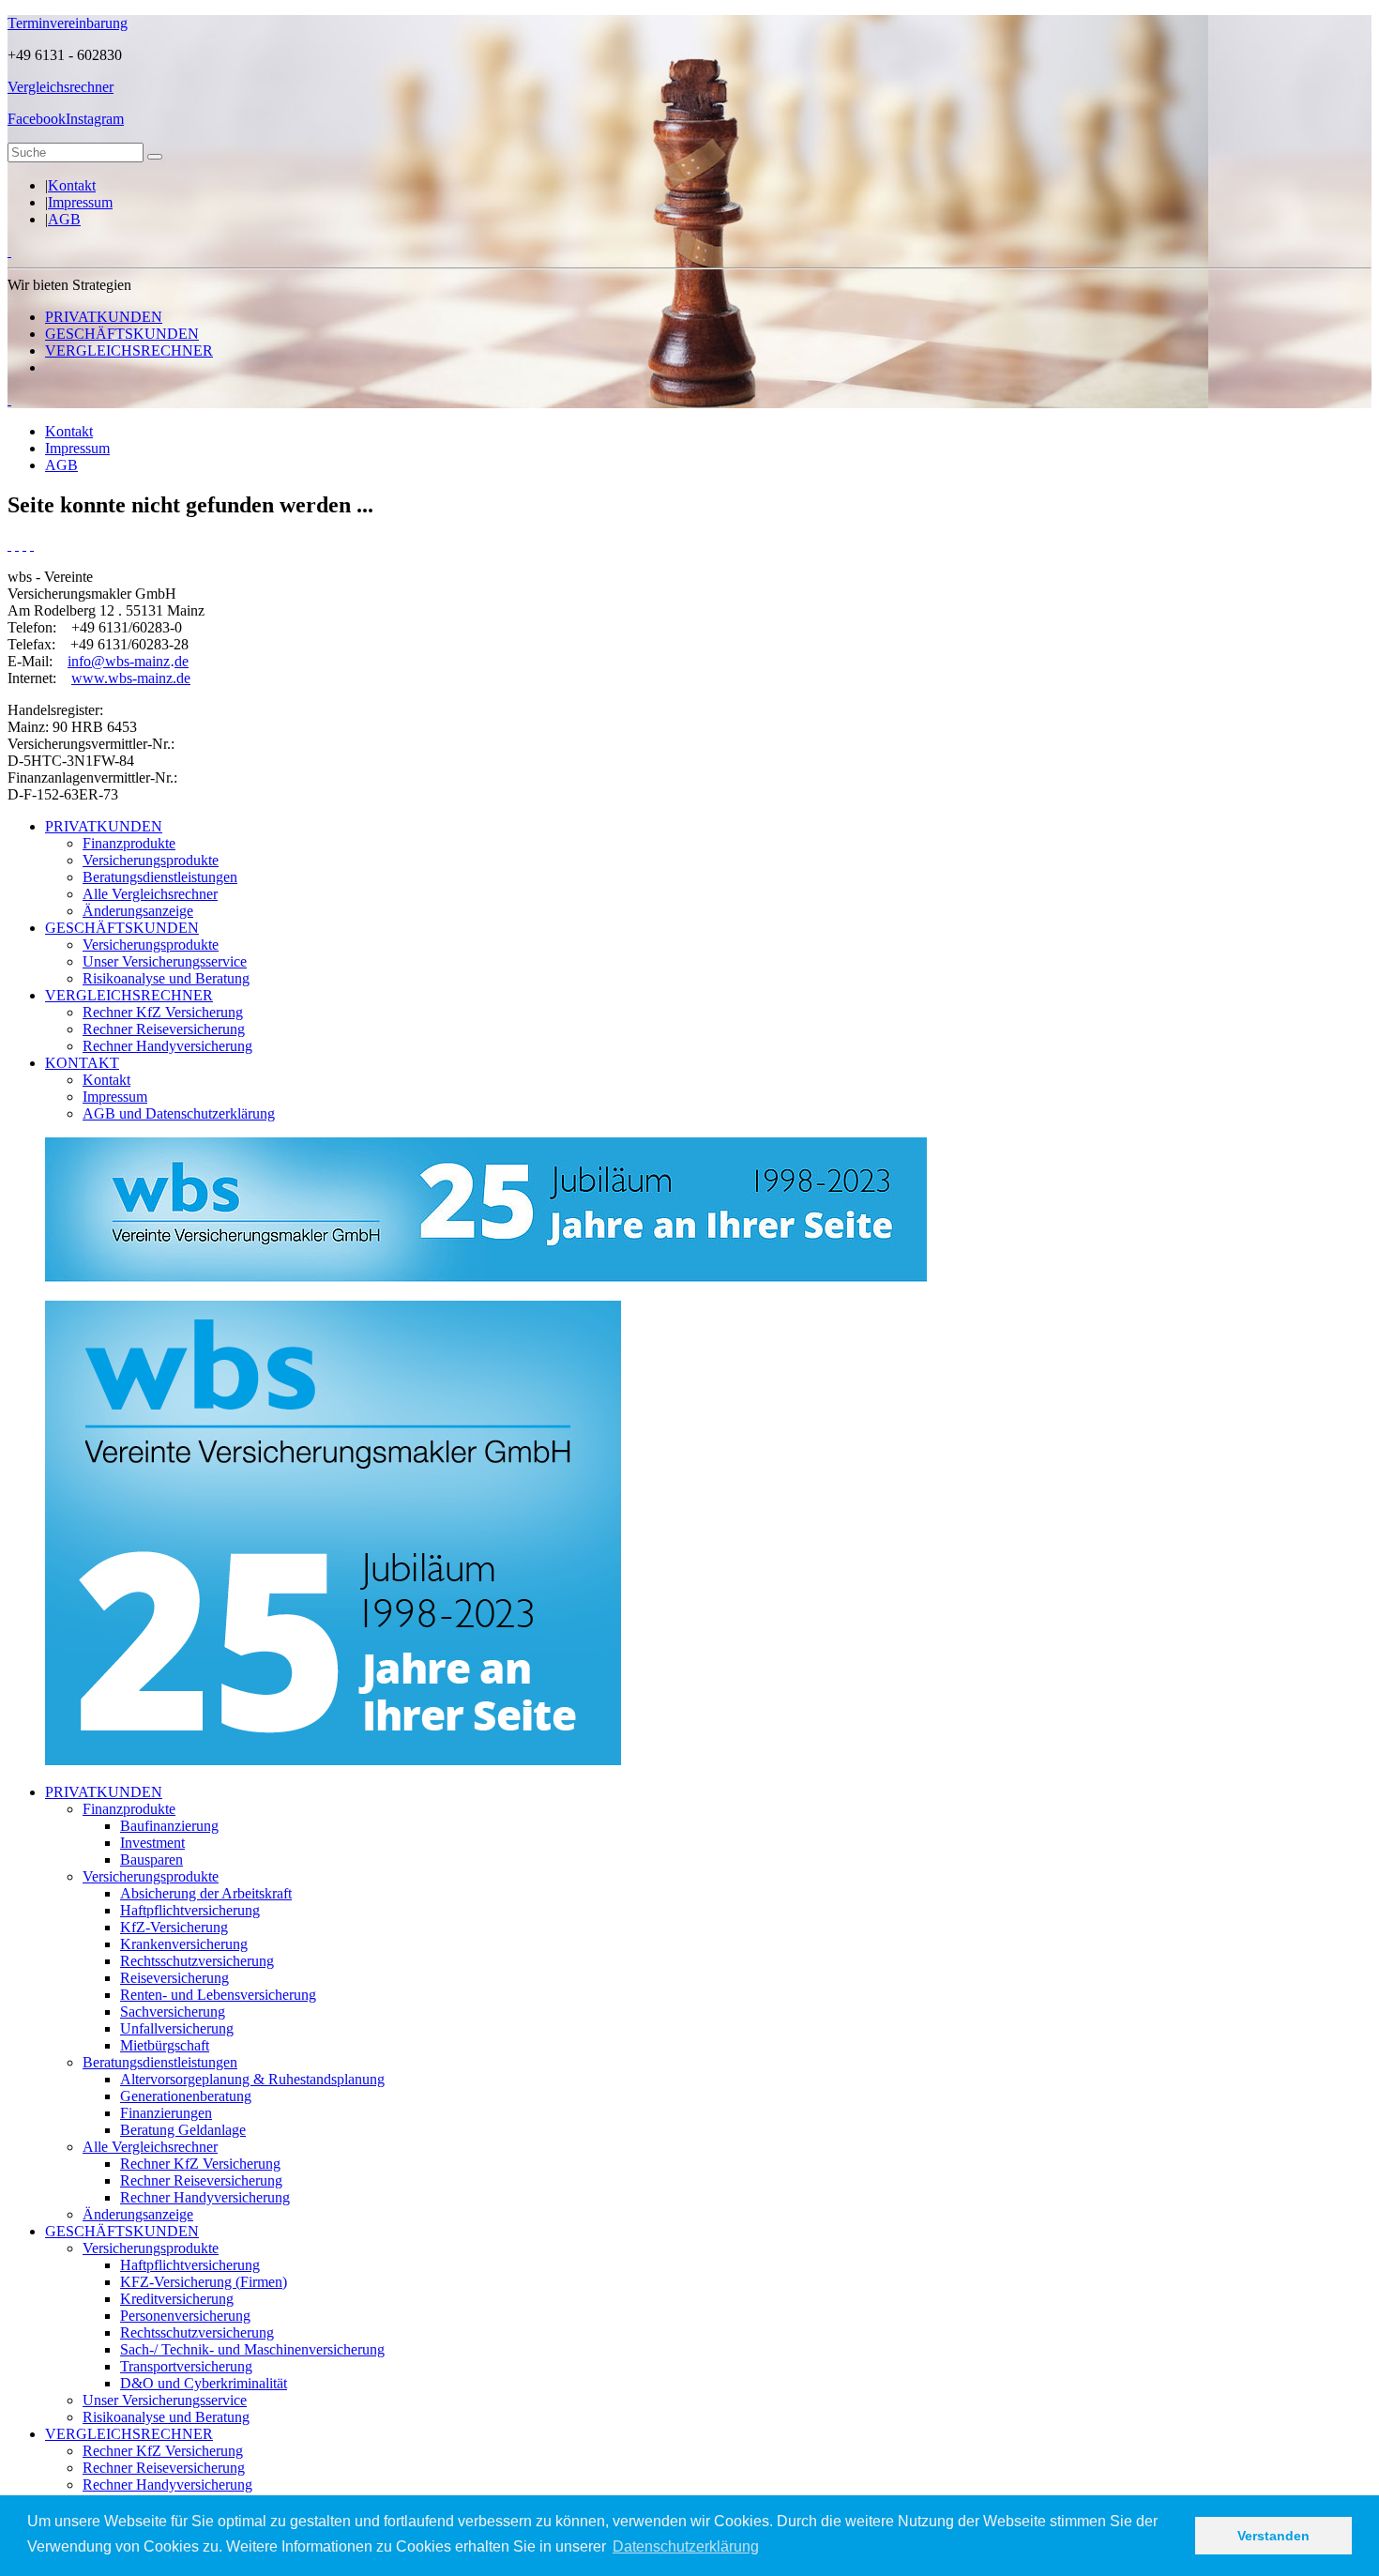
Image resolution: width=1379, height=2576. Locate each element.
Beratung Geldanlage (183, 2130)
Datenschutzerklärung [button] (686, 2546)
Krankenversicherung (184, 1944)
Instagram (95, 119)
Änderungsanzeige (138, 911)
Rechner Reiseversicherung (164, 1029)
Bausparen (152, 1860)
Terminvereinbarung (68, 23)
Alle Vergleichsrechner (150, 894)
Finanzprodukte (129, 843)
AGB (64, 219)
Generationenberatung (186, 2096)
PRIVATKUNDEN (104, 317)
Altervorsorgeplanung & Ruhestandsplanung (252, 2079)
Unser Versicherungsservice (165, 961)
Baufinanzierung (169, 1826)
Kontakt (72, 185)
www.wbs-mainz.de (131, 678)
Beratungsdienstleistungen (160, 877)
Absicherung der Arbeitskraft (206, 1893)
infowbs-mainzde (128, 661)
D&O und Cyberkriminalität (204, 2383)
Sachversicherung (173, 2012)
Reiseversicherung (174, 1978)
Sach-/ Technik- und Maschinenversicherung (252, 2349)
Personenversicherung (185, 2316)
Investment (152, 1843)
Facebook (37, 119)
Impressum (80, 202)
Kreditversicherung (177, 2299)
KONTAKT (82, 1063)
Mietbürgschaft (165, 2045)
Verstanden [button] (1273, 2536)
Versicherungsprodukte (151, 860)
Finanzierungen (166, 2113)
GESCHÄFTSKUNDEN (122, 334)
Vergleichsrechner (61, 87)
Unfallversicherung (177, 2028)
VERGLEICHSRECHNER (129, 351)
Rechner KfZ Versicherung (163, 1012)
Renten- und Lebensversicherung (218, 1995)
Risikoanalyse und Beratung (166, 978)
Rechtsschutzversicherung (197, 1961)
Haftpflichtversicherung (190, 1910)
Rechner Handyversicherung (167, 1046)
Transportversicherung (186, 2366)
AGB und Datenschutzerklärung (179, 1113)
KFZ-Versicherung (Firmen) (204, 2282)
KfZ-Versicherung (174, 1927)
